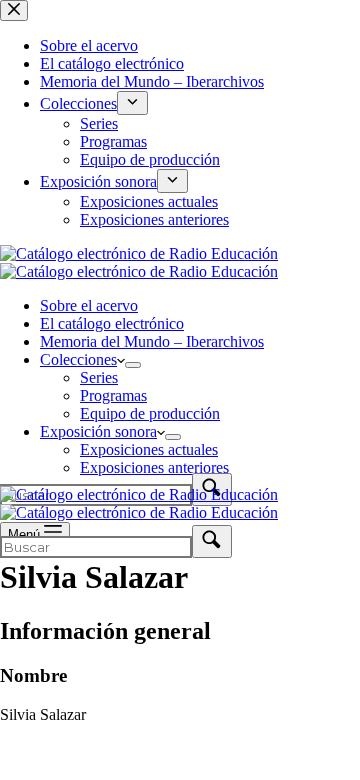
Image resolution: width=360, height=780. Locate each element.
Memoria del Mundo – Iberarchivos (152, 341)
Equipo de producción (150, 413)
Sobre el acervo (89, 305)
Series (99, 377)
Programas (113, 395)
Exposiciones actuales (149, 449)
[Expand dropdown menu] (133, 365)
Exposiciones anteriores (154, 467)
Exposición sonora (98, 431)
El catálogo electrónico (112, 323)
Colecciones (78, 359)
